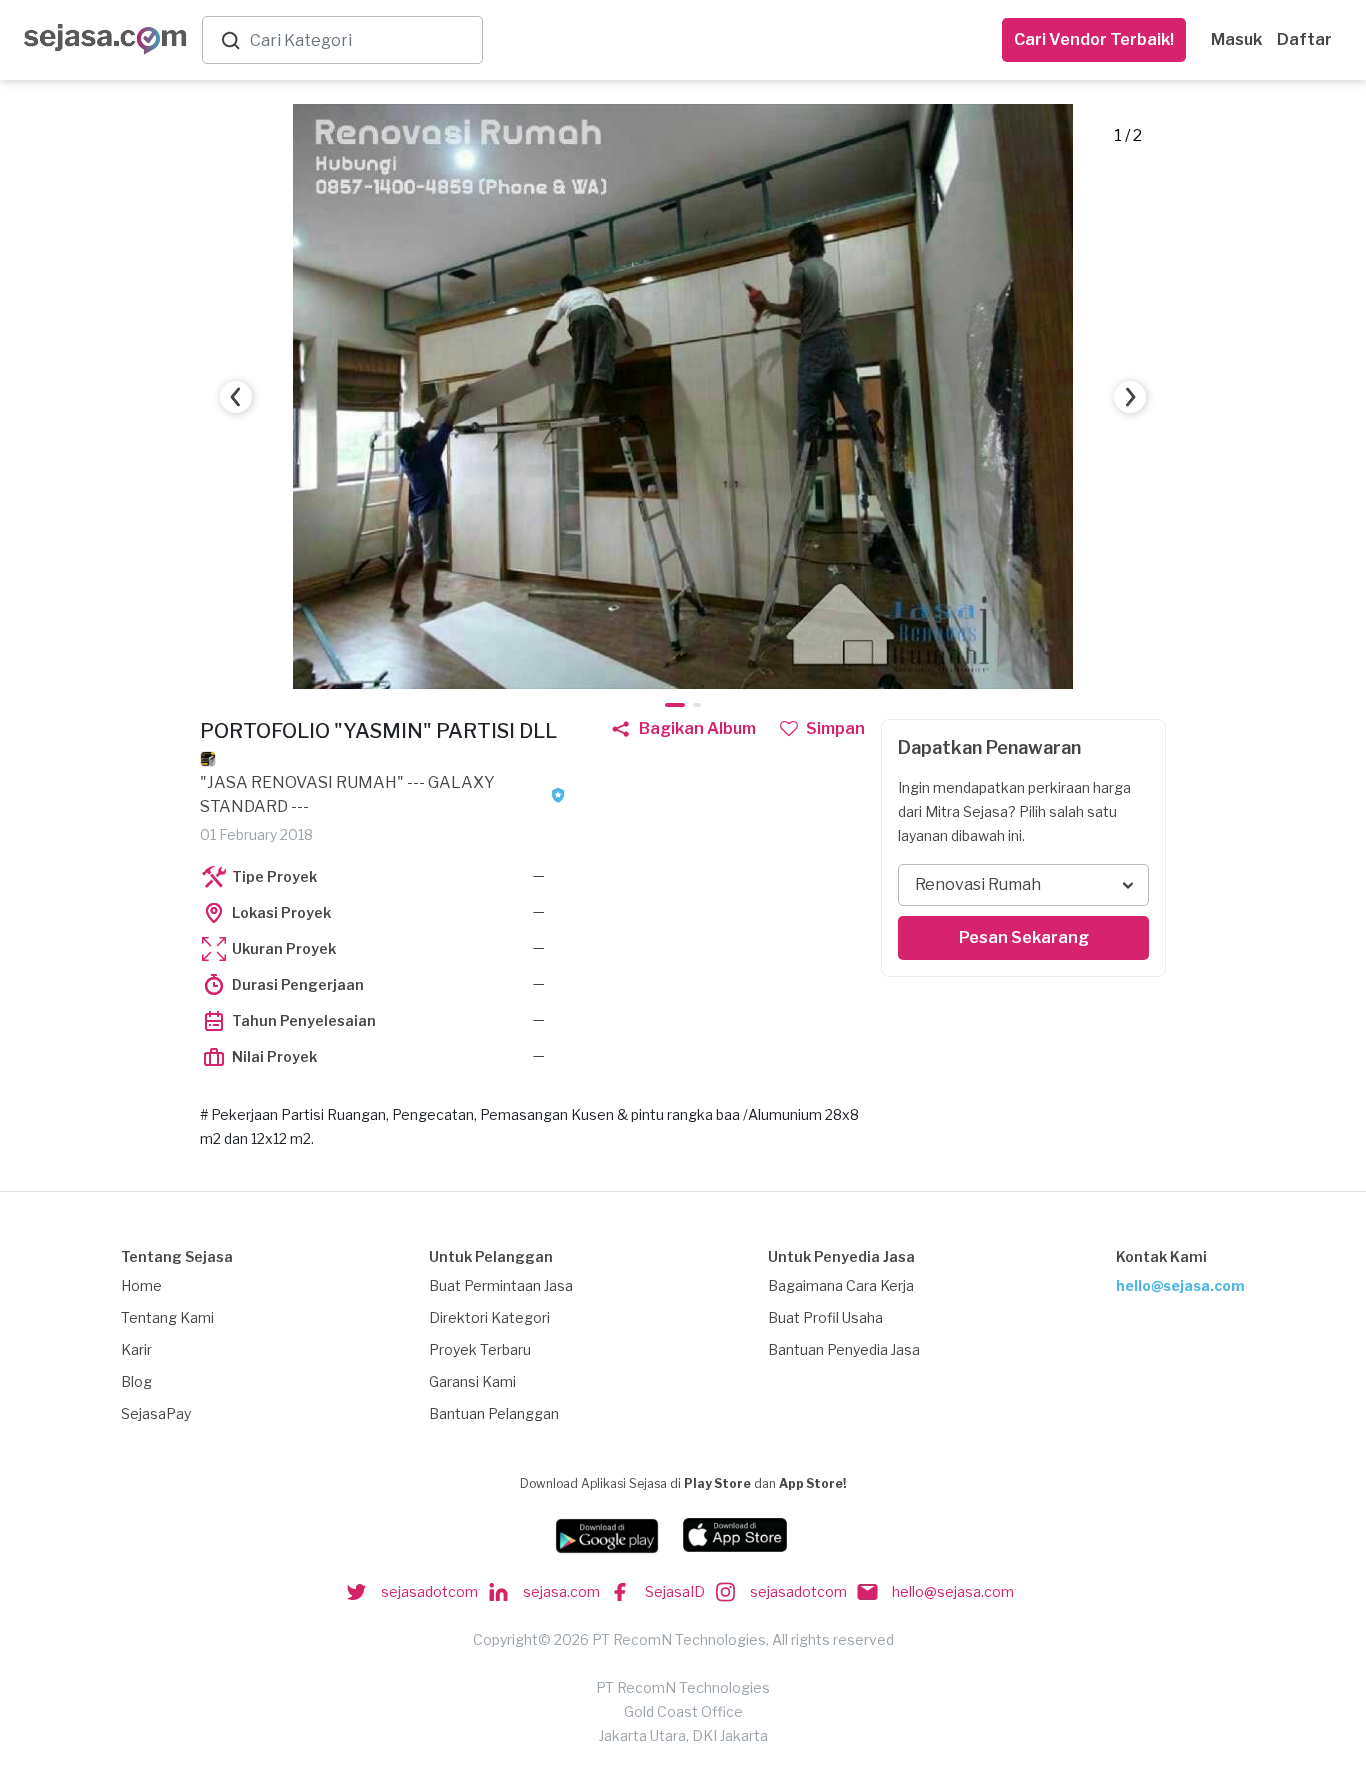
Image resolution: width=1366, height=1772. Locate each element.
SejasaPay (156, 1413)
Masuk (1236, 39)
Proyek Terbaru (480, 1349)
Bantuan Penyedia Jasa (844, 1349)
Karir (136, 1349)
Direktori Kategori (489, 1317)
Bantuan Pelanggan (494, 1413)
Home (141, 1285)
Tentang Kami (167, 1317)
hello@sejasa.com (1180, 1285)
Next (1130, 397)
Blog (136, 1381)
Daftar (1304, 39)
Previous (236, 397)
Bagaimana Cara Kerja (841, 1285)
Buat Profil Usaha (825, 1317)
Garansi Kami (472, 1381)
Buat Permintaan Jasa (501, 1285)
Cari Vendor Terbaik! (1094, 39)
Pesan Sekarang (1024, 937)
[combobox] (362, 40)
